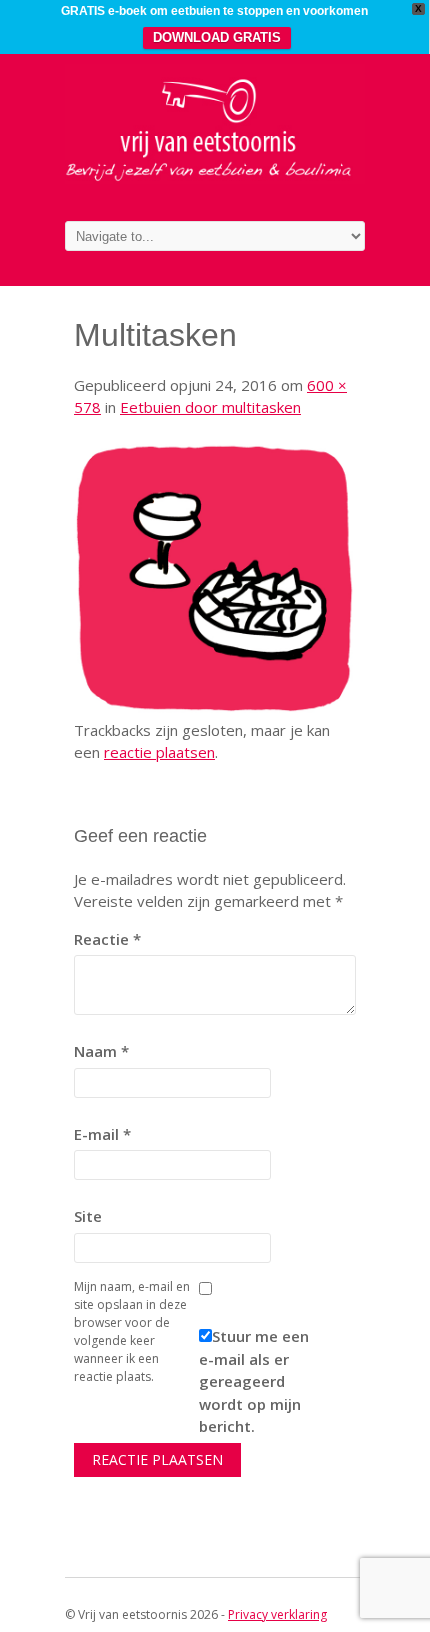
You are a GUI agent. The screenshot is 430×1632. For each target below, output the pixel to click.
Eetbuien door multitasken (210, 407)
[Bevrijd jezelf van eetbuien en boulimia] (215, 178)
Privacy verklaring (277, 1614)
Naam (101, 1051)
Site (88, 1216)
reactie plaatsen (159, 752)
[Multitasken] (215, 707)
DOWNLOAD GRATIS (217, 37)
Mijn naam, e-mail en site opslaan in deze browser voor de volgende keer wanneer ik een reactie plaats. (132, 1331)
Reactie (107, 939)
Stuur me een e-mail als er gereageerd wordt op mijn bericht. (254, 1381)
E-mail (102, 1134)
